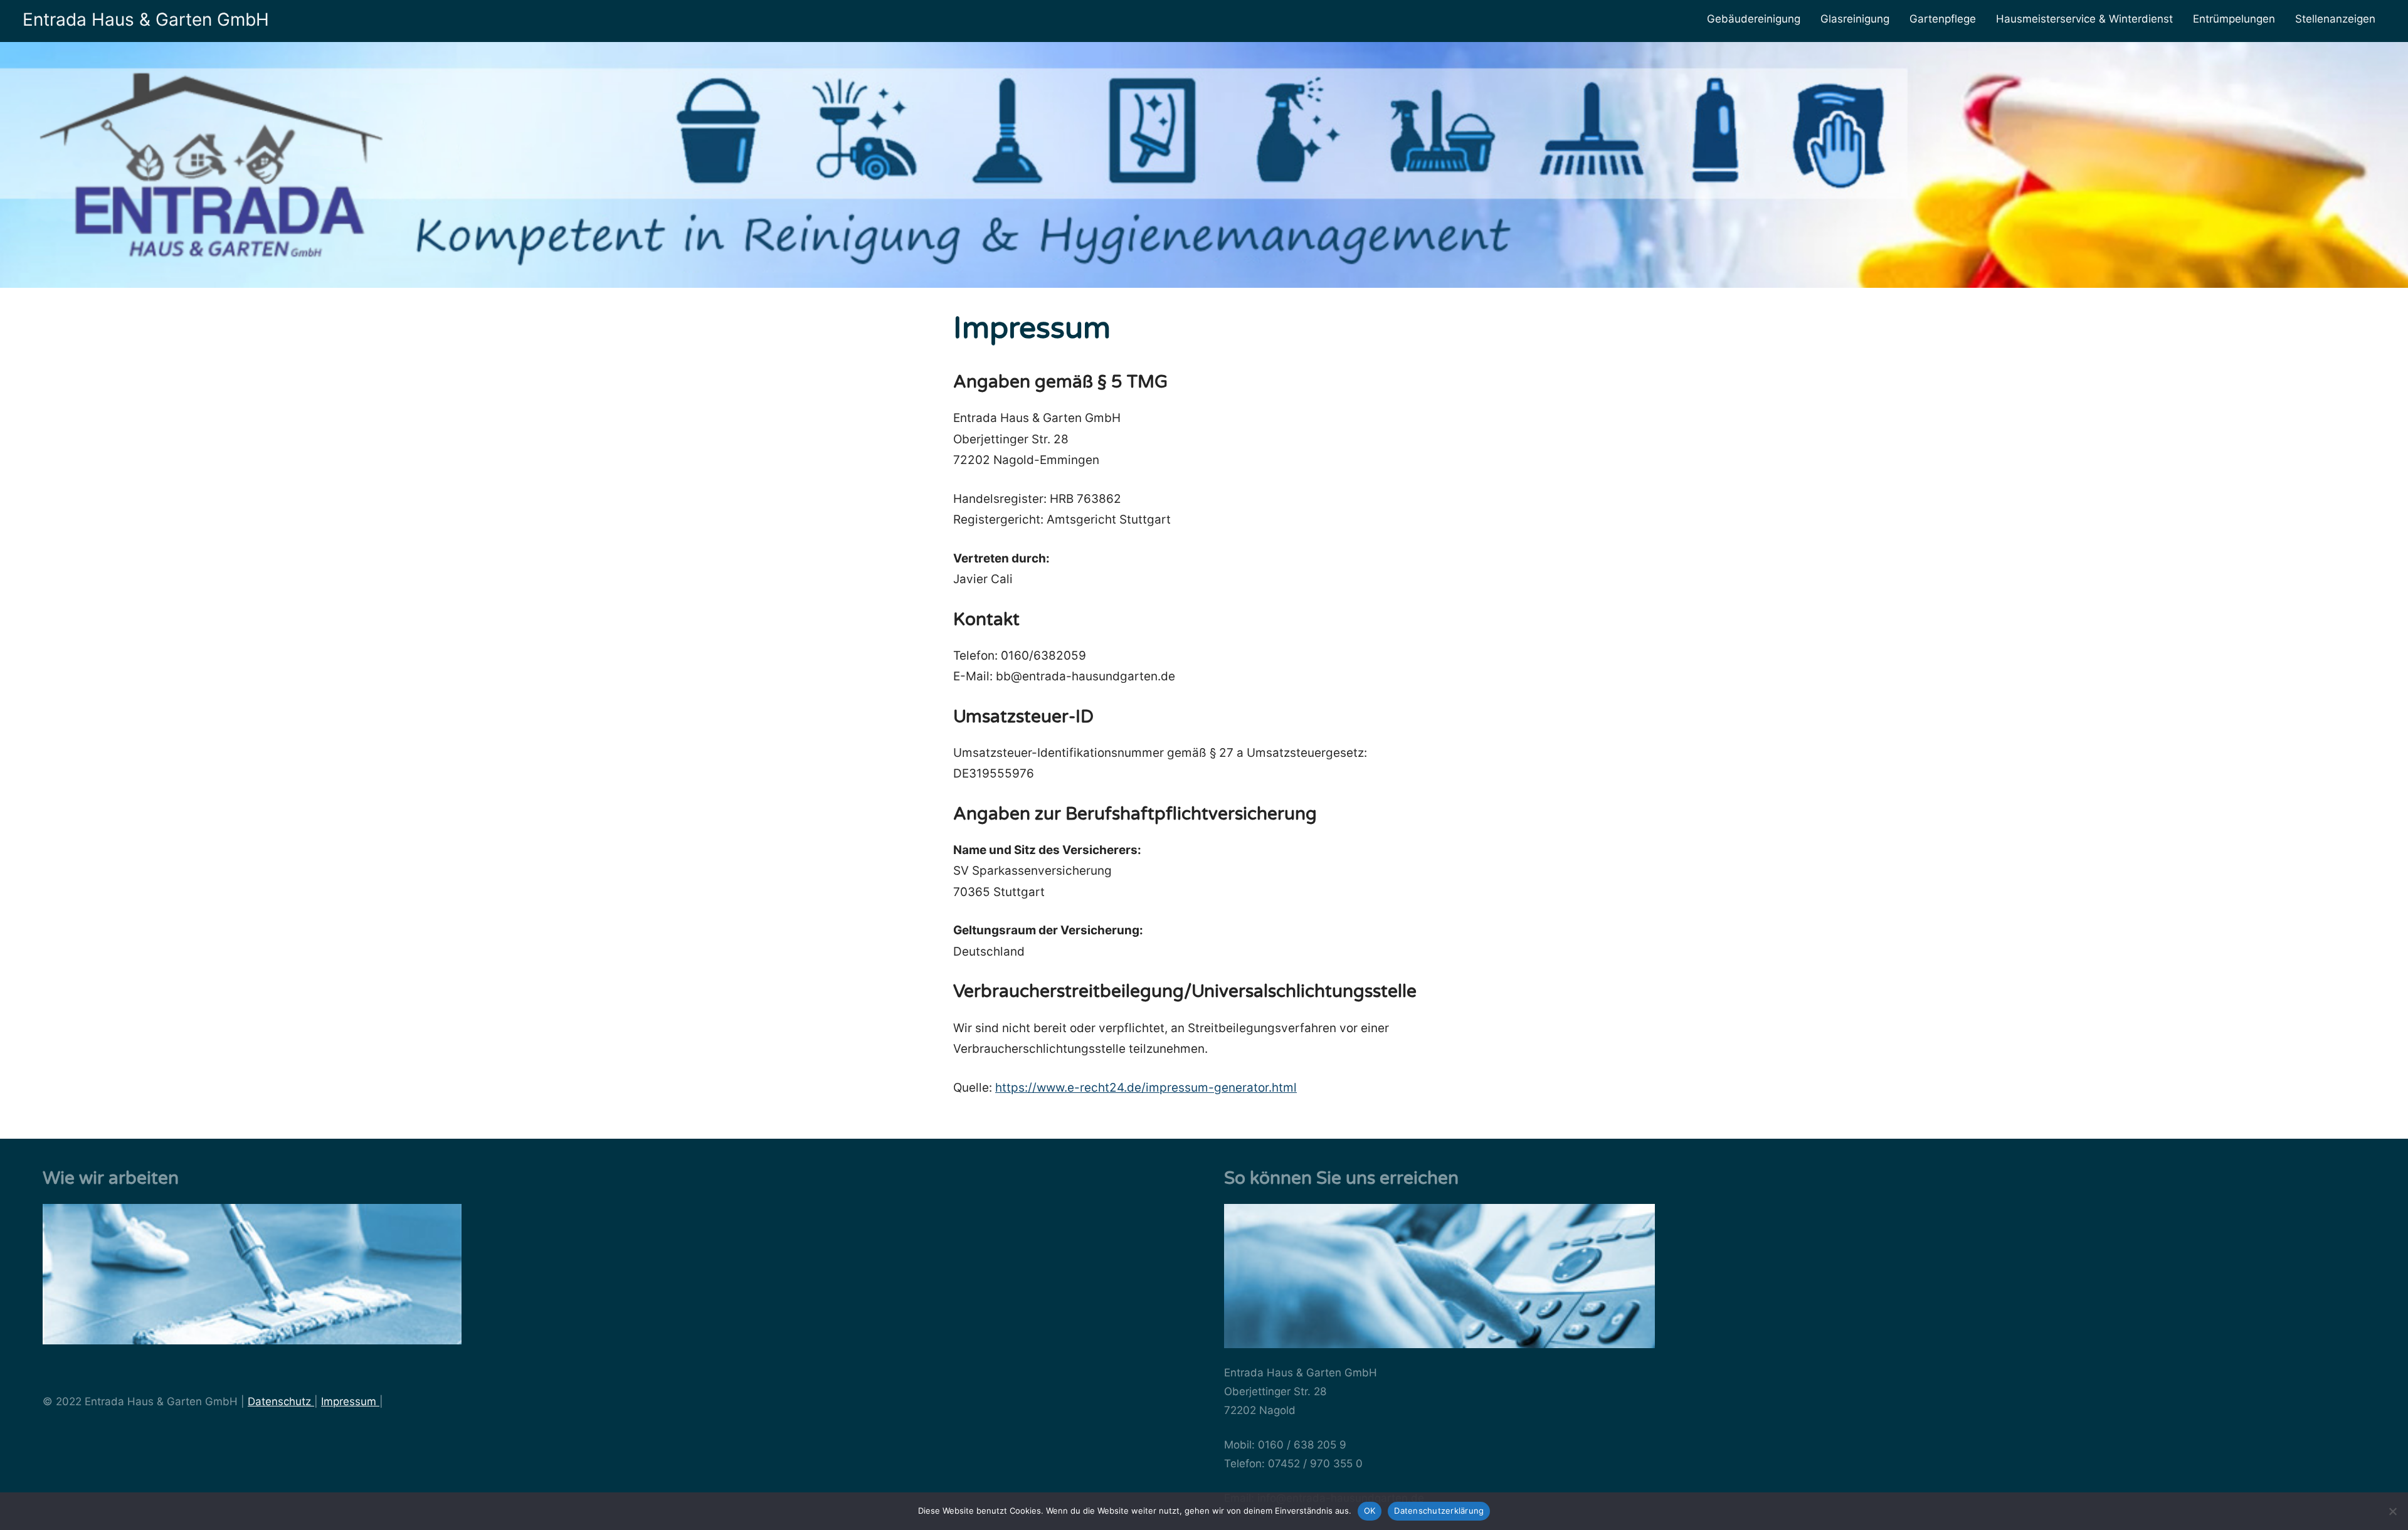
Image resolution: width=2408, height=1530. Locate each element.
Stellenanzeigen (2335, 19)
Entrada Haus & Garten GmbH (146, 19)
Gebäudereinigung (1754, 19)
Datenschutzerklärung (1439, 1511)
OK (1370, 1511)
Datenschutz (281, 1401)
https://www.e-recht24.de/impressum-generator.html (1146, 1088)
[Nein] (2392, 1511)
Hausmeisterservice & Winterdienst (2084, 19)
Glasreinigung (1855, 19)
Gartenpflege (1943, 19)
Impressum (350, 1401)
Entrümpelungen (2234, 19)
